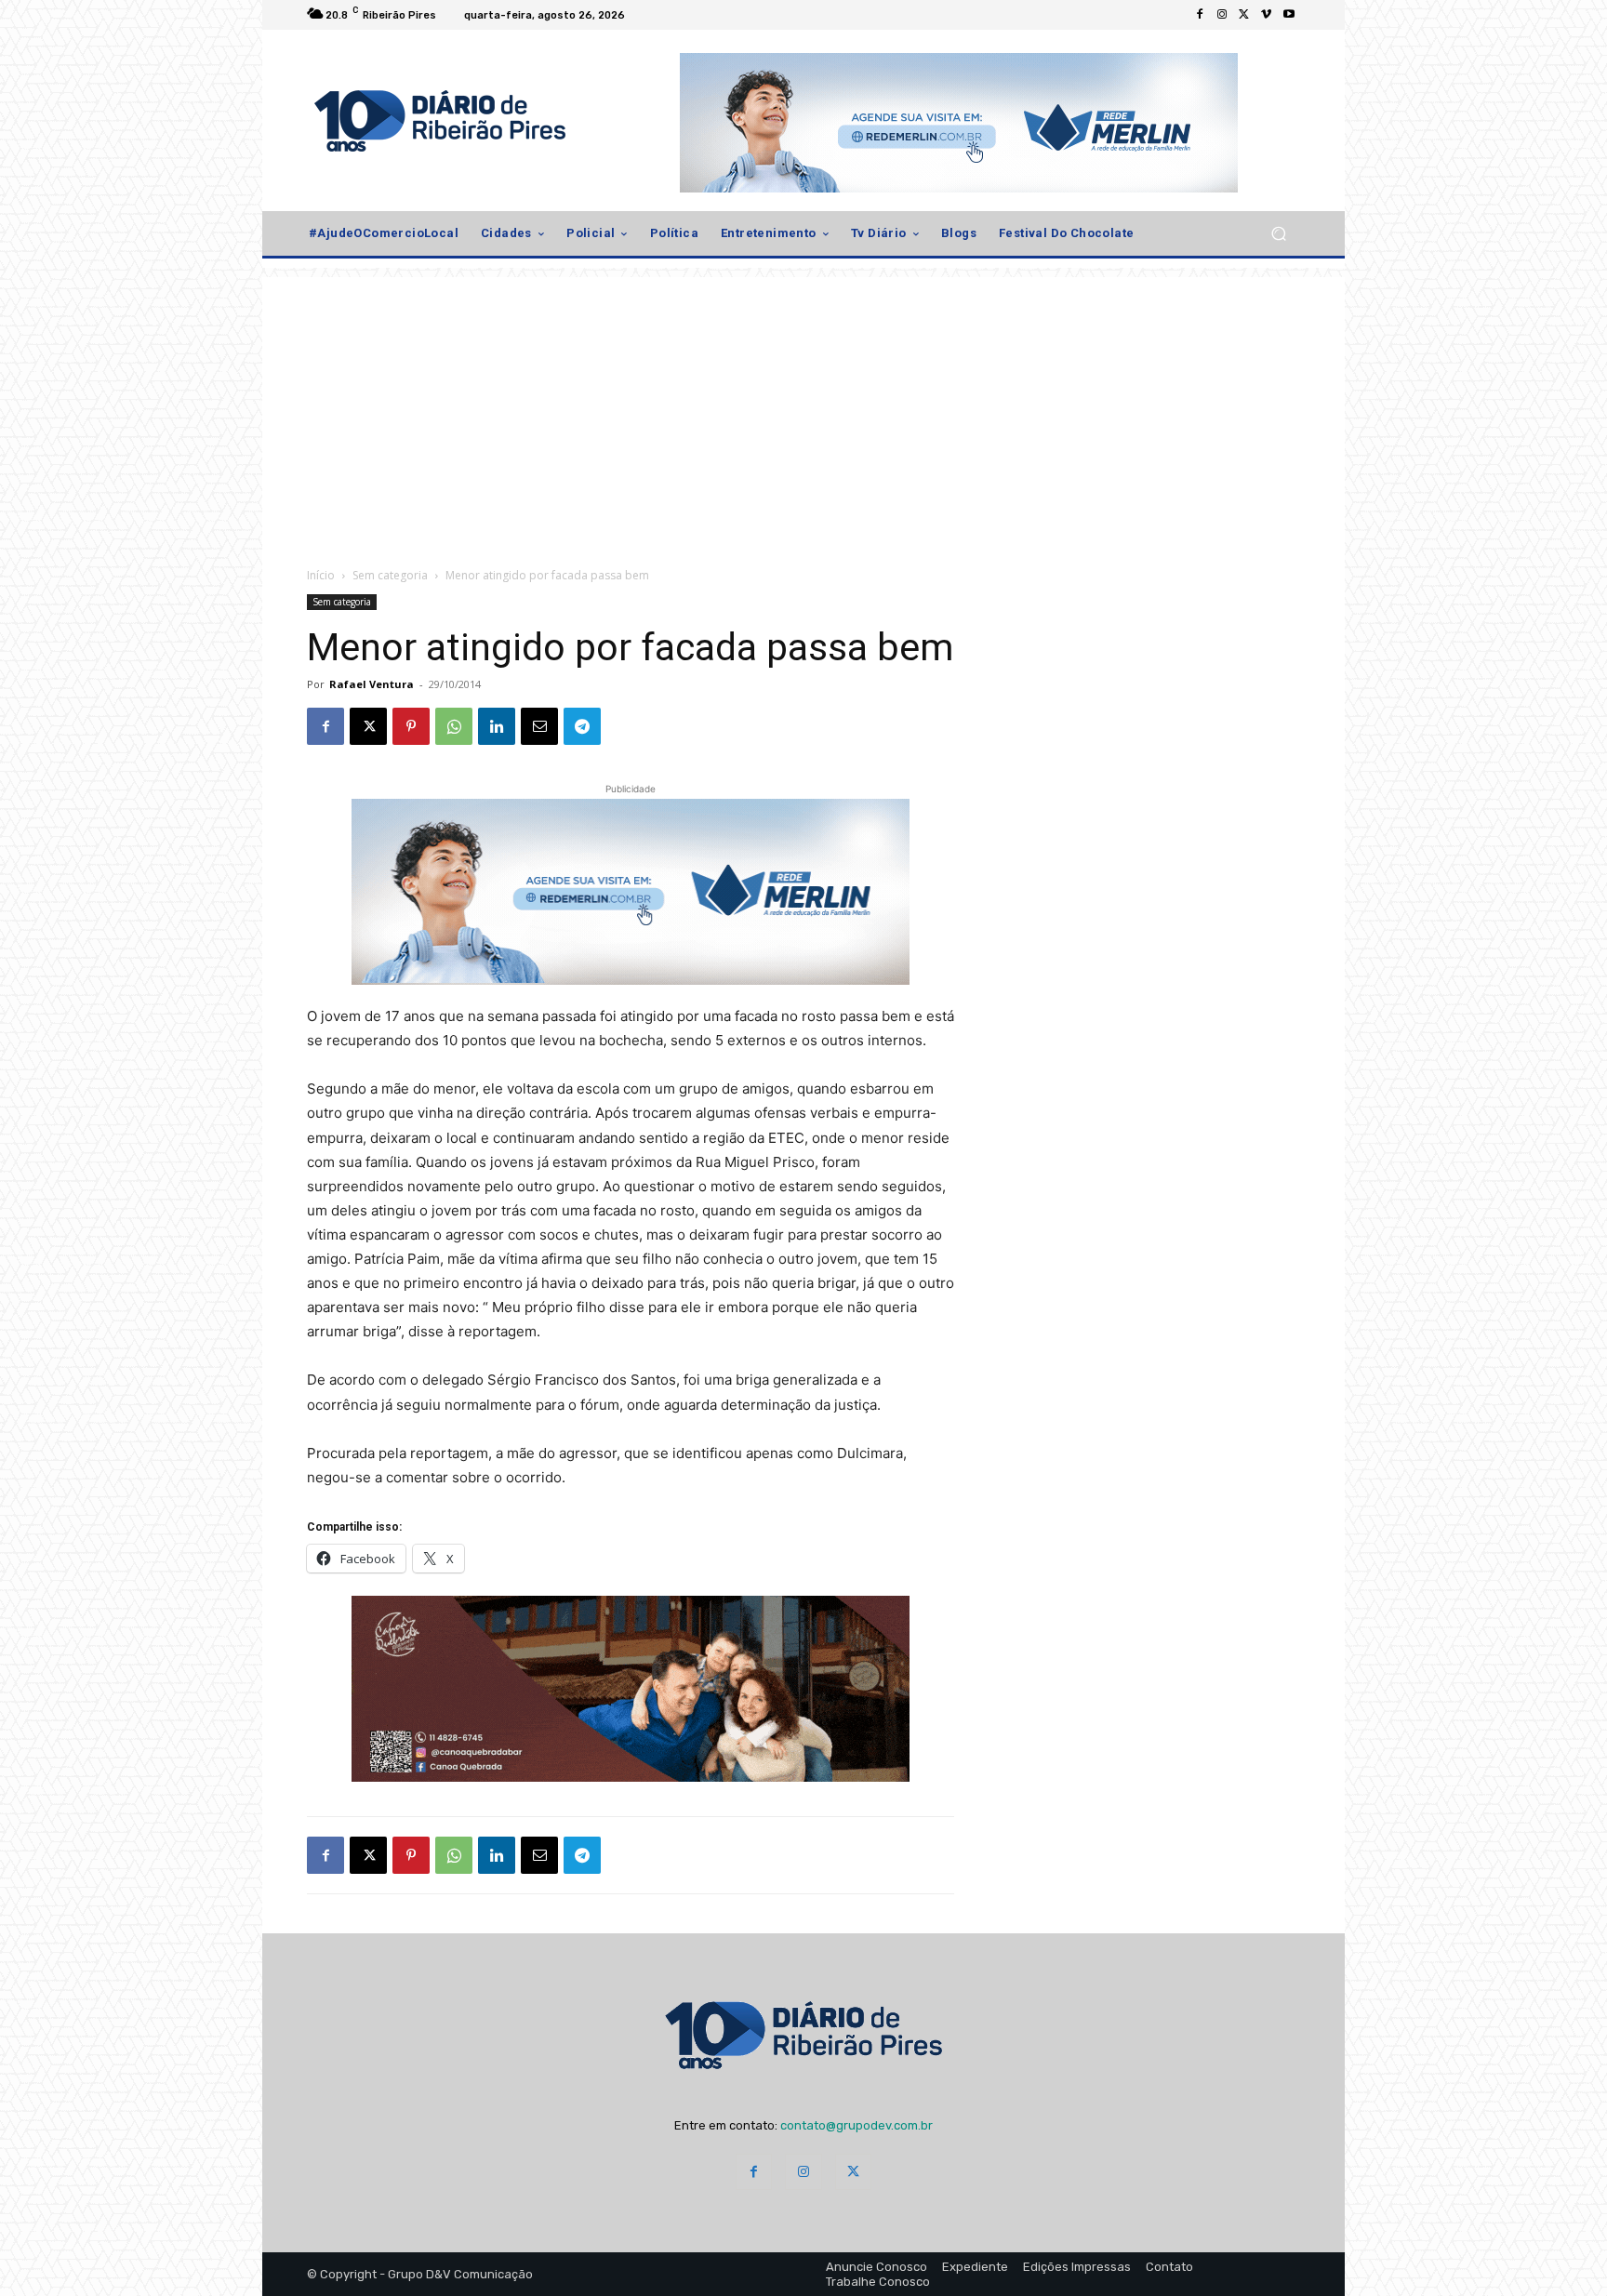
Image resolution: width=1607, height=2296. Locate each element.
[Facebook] (1200, 15)
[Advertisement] (803, 407)
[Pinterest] (411, 726)
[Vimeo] (1267, 15)
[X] (1244, 15)
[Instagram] (1222, 15)
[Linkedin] (497, 726)
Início (321, 575)
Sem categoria (390, 575)
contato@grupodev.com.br (857, 2125)
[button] (1278, 234)
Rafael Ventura (372, 684)
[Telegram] (582, 726)
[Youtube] (1289, 15)
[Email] (539, 726)
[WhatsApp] (454, 726)
